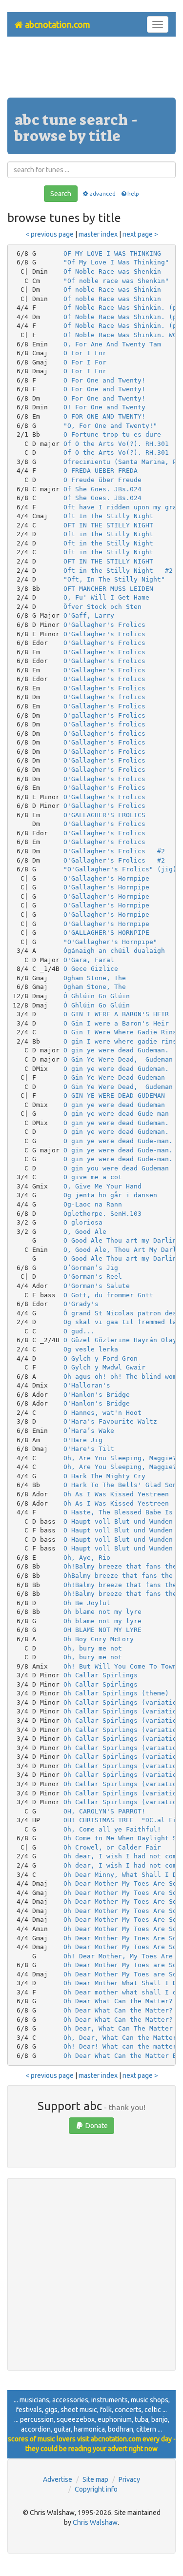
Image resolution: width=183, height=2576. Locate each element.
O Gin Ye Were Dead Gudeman (114, 1077)
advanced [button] (102, 193)
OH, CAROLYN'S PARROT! (104, 1811)
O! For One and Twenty (104, 407)
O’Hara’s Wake (89, 1431)
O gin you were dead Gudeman (116, 1168)
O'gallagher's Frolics (104, 715)
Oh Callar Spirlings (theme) (116, 1693)
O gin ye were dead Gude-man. (118, 1141)
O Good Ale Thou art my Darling (122, 1240)
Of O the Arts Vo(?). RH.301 (116, 444)
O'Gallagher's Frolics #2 (114, 851)
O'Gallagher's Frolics (104, 625)
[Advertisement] (92, 71)
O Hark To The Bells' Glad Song (122, 1485)
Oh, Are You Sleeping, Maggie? (120, 1458)
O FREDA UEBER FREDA (101, 471)
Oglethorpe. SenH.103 (102, 1214)
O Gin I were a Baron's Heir (116, 1023)
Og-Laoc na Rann (93, 1204)
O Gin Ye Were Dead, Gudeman (118, 1059)
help (133, 193)
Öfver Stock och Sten (102, 607)
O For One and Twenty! (104, 380)
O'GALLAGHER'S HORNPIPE (106, 933)
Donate (96, 2126)
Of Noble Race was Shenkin (112, 272)
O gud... (79, 1331)
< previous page (50, 234)
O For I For (85, 353)
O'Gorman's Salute (97, 1286)
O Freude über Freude (102, 480)
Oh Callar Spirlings (101, 1675)
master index (98, 234)
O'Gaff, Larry (89, 615)
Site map (95, 2479)
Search (61, 194)
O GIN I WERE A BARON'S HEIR (116, 1014)
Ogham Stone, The (95, 978)
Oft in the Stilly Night (108, 534)
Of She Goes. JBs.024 (102, 489)
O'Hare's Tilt (89, 1449)
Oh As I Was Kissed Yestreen (116, 1494)
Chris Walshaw (95, 2522)
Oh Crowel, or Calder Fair (112, 1847)
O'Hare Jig (83, 1440)
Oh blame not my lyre (102, 1612)
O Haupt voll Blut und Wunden (118, 1521)
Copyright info (96, 2489)
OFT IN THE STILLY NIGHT (108, 525)
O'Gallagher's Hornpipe (106, 878)
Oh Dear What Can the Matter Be (122, 2056)
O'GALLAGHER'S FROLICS (104, 815)
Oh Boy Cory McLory (99, 1639)
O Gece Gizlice (91, 969)
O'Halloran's (87, 1385)
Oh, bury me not (93, 1648)
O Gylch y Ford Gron (101, 1358)
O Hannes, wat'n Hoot (102, 1413)
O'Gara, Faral (89, 960)
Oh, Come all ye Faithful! (112, 1829)
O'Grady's (81, 1304)
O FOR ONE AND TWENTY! (104, 416)
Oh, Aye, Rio (87, 1558)
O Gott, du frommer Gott (108, 1295)
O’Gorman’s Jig (91, 1268)
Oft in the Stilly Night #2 (118, 571)
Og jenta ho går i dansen (110, 1195)
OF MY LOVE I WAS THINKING (112, 253)
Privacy (129, 2479)
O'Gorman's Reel (93, 1277)
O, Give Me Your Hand (102, 1186)
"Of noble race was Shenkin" (116, 281)
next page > (140, 234)
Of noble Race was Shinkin (112, 290)
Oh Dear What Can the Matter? (118, 2001)
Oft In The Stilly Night (108, 516)
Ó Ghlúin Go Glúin (97, 996)
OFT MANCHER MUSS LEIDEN (108, 589)
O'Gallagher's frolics (104, 697)
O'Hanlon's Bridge (97, 1395)
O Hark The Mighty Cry (104, 1476)
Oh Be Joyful (87, 1603)
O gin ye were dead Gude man (116, 1114)
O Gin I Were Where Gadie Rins (120, 1032)
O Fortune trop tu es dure (112, 434)
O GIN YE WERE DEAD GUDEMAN (114, 1096)
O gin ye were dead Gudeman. (116, 1050)
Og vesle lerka (91, 1349)
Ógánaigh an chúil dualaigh (114, 951)
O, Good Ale (85, 1232)
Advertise (58, 2479)
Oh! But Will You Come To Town (120, 1666)
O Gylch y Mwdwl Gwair (104, 1367)
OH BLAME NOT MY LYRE (102, 1630)
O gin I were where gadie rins (120, 1041)
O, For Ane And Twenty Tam (112, 344)
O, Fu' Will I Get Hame (106, 597)
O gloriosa (83, 1222)
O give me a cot (93, 1177)
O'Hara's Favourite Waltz (110, 1421)
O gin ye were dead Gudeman (114, 1105)
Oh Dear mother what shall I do (122, 1992)
